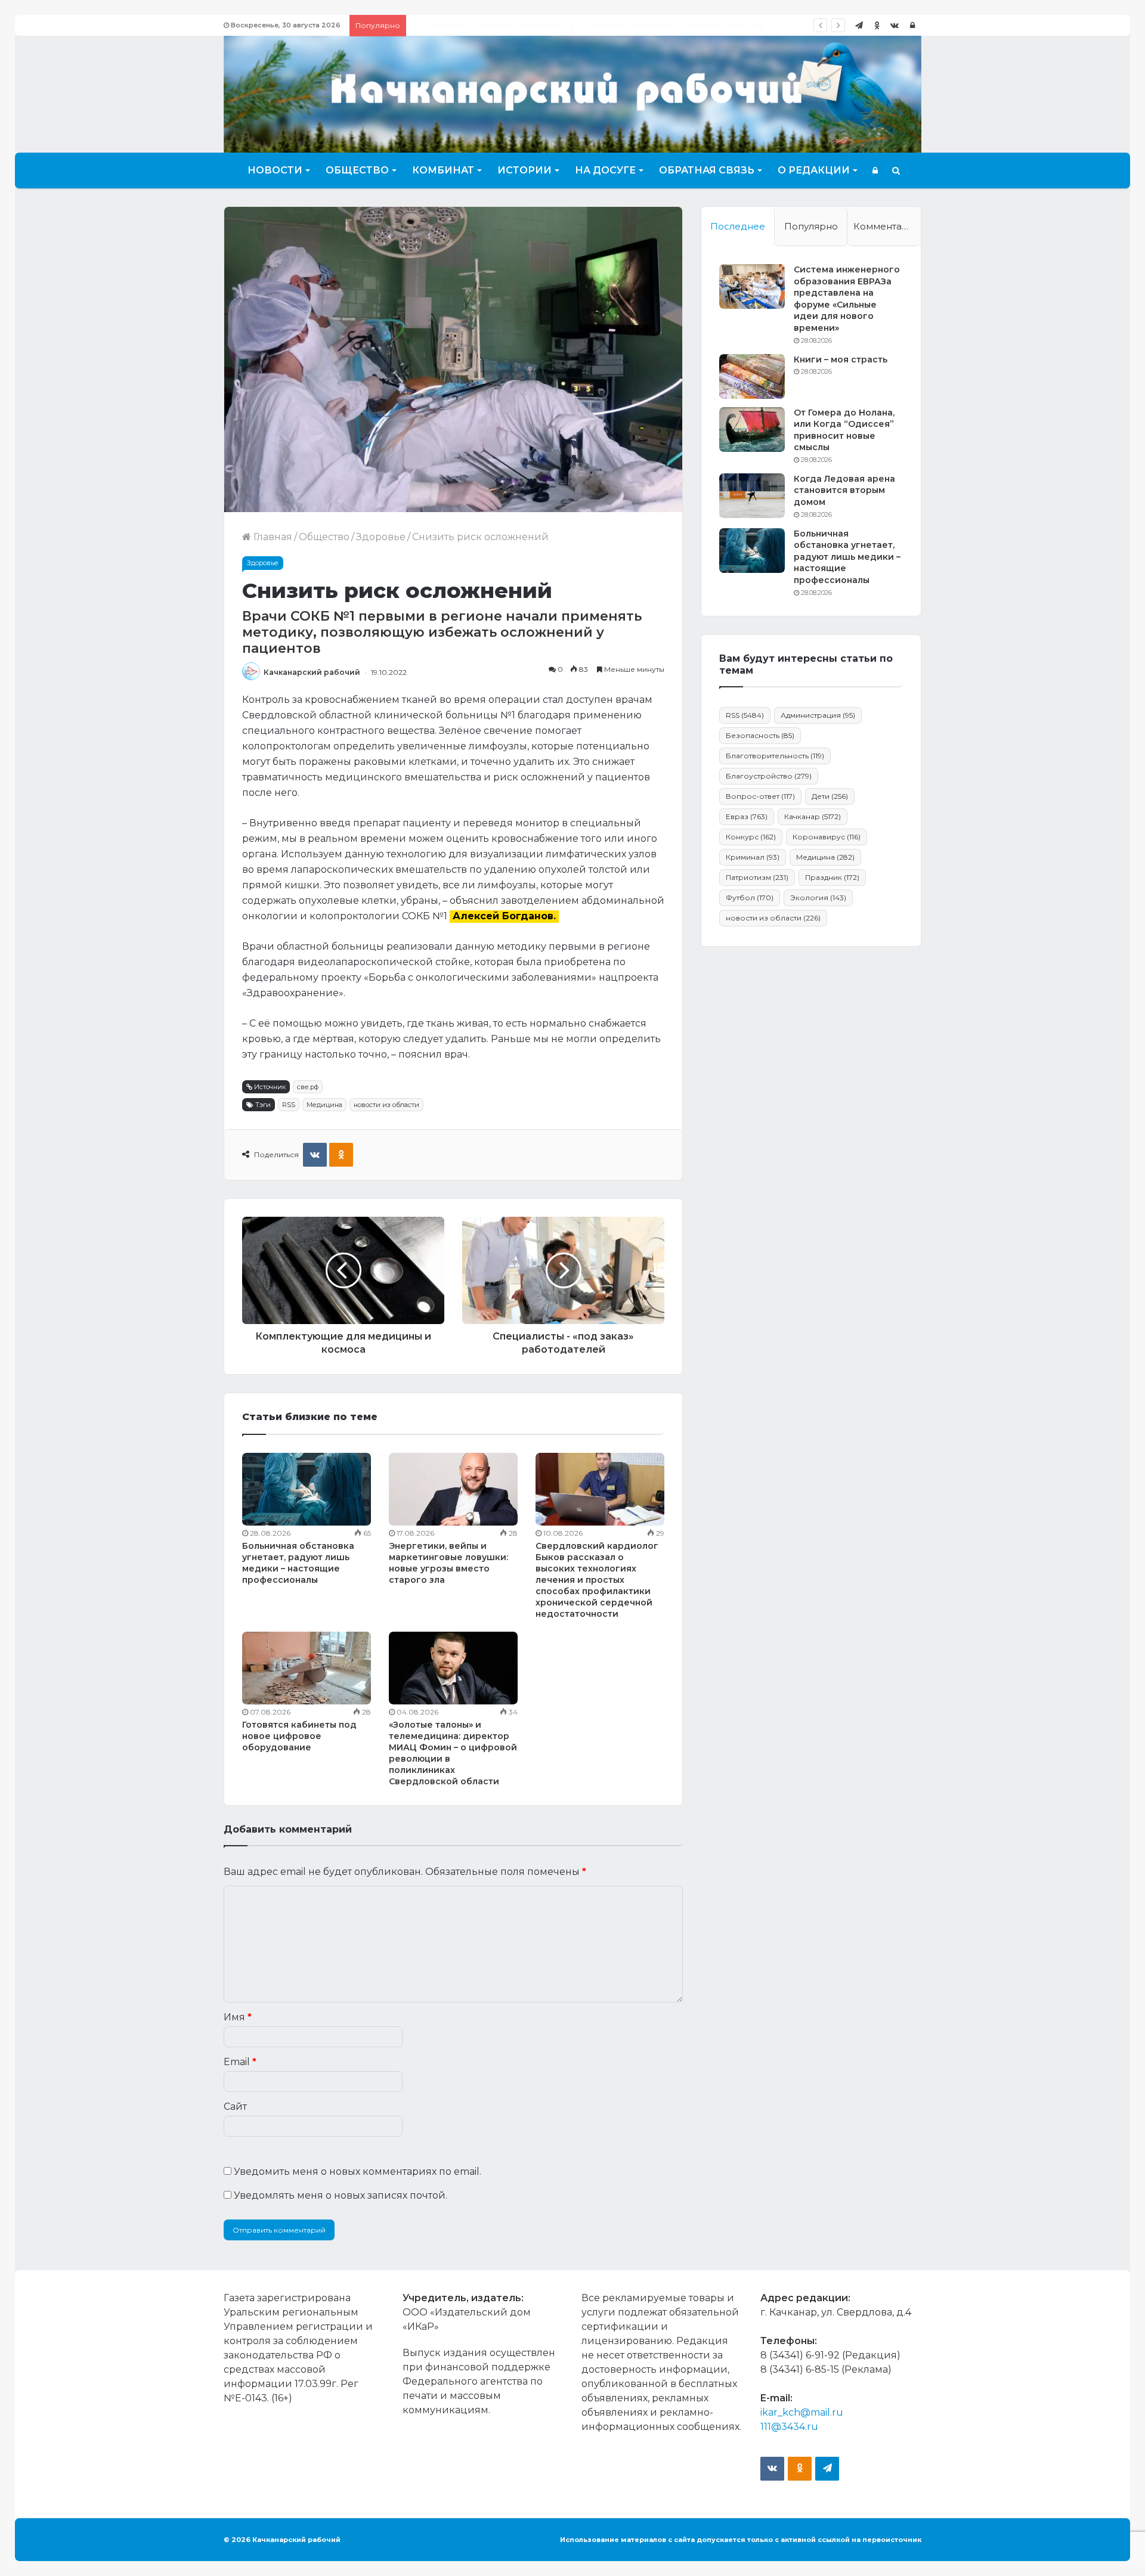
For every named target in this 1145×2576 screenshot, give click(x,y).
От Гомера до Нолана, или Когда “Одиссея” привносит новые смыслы (844, 430)
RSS (289, 1105)
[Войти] (912, 25)
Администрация (818, 715)
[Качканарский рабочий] (572, 93)
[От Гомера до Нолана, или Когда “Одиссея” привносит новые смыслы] (752, 430)
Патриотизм (757, 877)
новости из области (386, 1105)
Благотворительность (775, 756)
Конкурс (751, 837)
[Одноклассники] (877, 25)
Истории (524, 170)
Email (240, 2062)
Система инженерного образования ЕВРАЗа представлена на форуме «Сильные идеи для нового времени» (847, 299)
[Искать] (896, 171)
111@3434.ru (789, 2427)
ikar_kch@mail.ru (802, 2412)
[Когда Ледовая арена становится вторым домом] (752, 496)
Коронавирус (827, 837)
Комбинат (443, 170)
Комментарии (887, 226)
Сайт (235, 2107)
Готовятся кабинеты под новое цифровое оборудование (299, 1736)
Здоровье (381, 537)
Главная (272, 537)
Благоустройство (769, 776)
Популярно (811, 226)
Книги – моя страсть (841, 359)
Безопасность (760, 735)
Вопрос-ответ (760, 796)
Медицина (324, 1105)
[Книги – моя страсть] (752, 376)
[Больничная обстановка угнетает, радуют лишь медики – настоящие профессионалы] (307, 1489)
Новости (275, 170)
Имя (238, 2017)
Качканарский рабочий (312, 672)
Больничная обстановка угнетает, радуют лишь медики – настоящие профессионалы (298, 1563)
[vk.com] (895, 25)
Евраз (747, 816)
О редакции (814, 170)
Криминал (753, 857)
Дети (830, 796)
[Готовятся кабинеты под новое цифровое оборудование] (307, 1668)
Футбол (750, 898)
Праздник (832, 877)
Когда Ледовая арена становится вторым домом (534, 25)
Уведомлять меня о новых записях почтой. (341, 2195)
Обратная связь (707, 170)
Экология (818, 898)
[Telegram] (859, 25)
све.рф (308, 1087)
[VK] (315, 1155)
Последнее (738, 226)
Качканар (813, 816)
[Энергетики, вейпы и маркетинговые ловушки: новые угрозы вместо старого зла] (453, 1489)
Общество (357, 170)
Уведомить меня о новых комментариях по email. (358, 2172)
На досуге (605, 170)
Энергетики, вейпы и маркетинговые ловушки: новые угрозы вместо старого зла (448, 1563)
